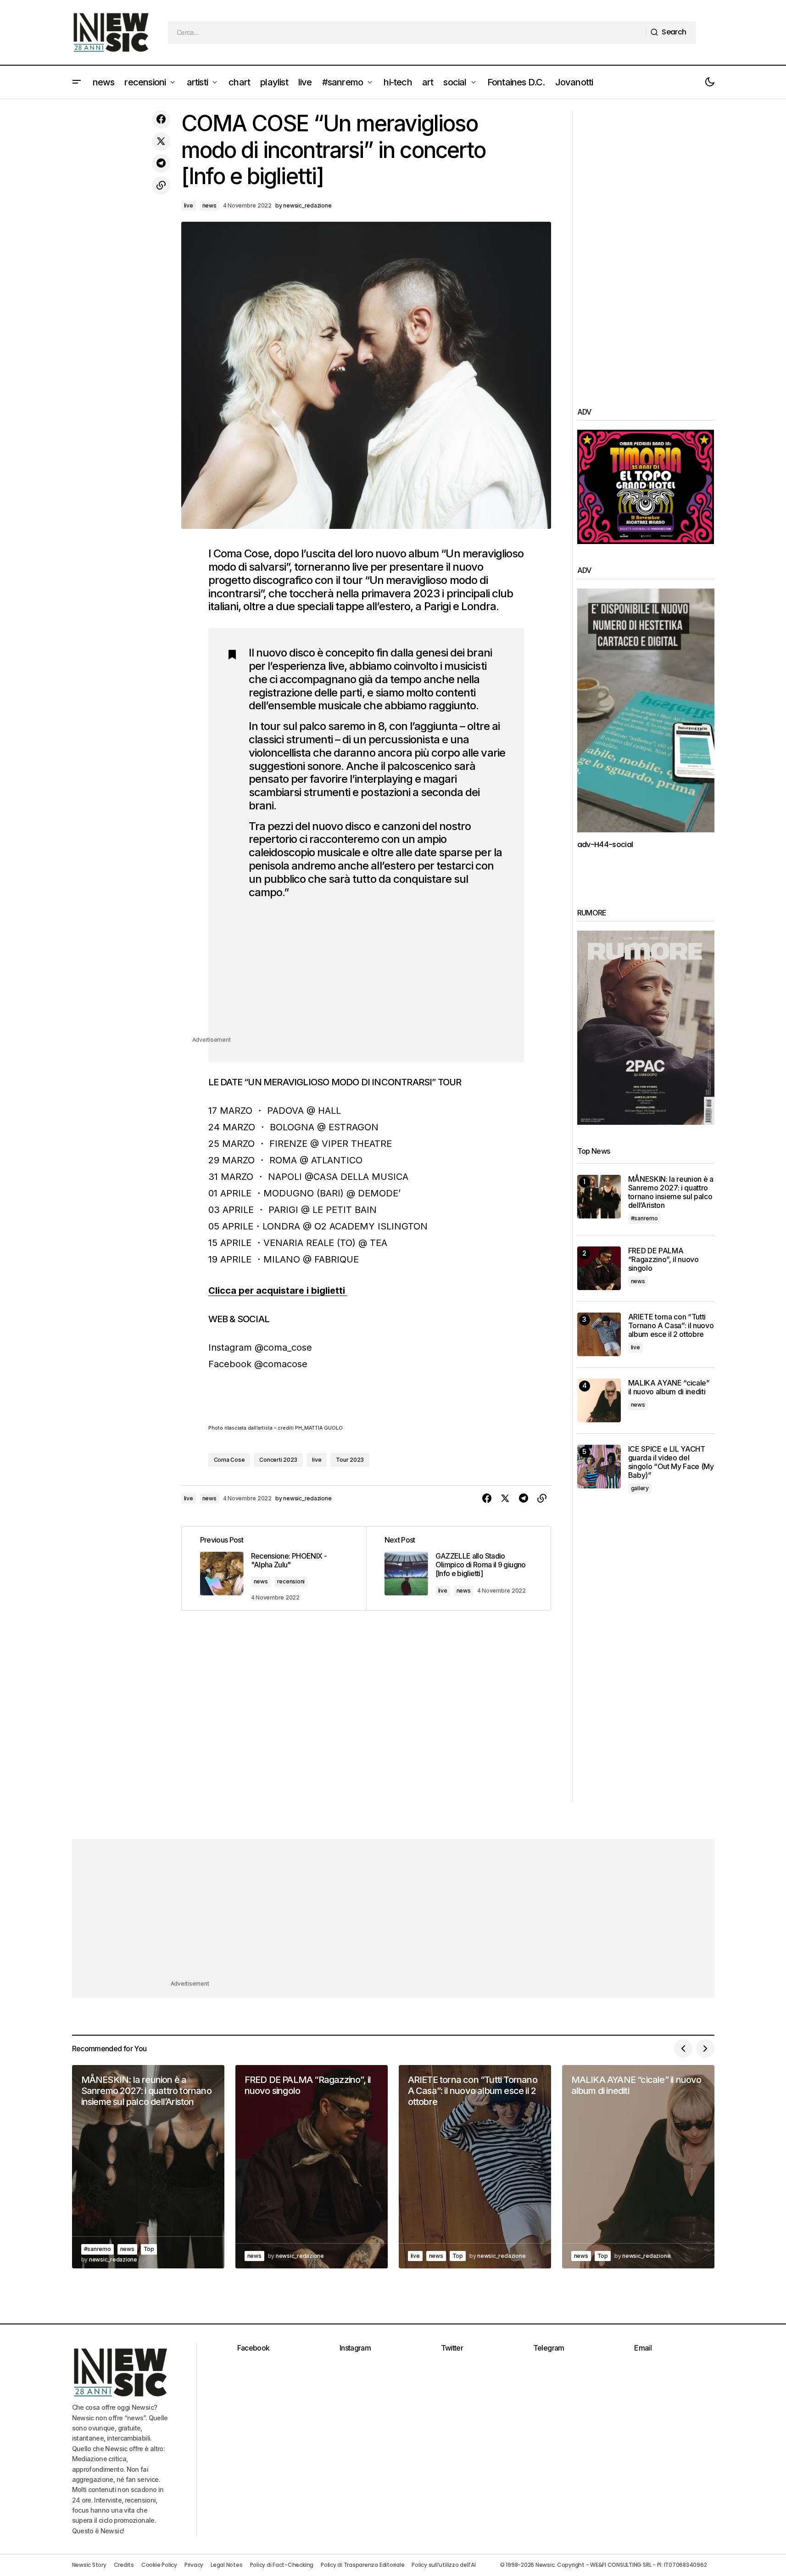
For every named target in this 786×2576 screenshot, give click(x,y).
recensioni (291, 1581)
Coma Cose (229, 1460)
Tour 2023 (350, 1460)
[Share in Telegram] (161, 163)
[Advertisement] (377, 971)
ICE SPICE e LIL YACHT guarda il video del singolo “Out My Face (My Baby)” (671, 1462)
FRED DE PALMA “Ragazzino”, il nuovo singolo (663, 1260)
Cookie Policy (159, 2565)
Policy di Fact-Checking (282, 2565)
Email (643, 2348)
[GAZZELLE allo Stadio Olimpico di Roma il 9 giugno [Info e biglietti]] (458, 1568)
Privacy (194, 2565)
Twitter (452, 2348)
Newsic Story (89, 2565)
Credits (124, 2565)
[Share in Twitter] (161, 141)
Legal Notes (226, 2565)
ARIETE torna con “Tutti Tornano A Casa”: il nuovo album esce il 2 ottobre (671, 1326)
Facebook (254, 2348)
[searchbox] (407, 33)
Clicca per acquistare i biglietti (278, 1291)
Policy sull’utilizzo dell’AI (443, 2565)
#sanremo (644, 1218)
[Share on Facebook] (161, 119)
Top (149, 2249)
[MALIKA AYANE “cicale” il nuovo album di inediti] (599, 1400)
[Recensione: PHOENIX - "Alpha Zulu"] (274, 1568)
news (209, 205)
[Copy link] (161, 185)
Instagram (355, 2348)
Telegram (549, 2348)
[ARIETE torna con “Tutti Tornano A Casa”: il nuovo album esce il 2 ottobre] (599, 1334)
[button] (77, 82)
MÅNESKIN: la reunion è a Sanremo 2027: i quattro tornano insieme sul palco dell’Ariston (671, 1193)
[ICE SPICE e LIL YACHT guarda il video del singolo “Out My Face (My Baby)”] (599, 1467)
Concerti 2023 (278, 1460)
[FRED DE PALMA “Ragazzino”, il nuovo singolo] (599, 1268)
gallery (640, 1488)
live (189, 205)
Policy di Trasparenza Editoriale (362, 2565)
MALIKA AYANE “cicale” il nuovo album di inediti (669, 1387)
